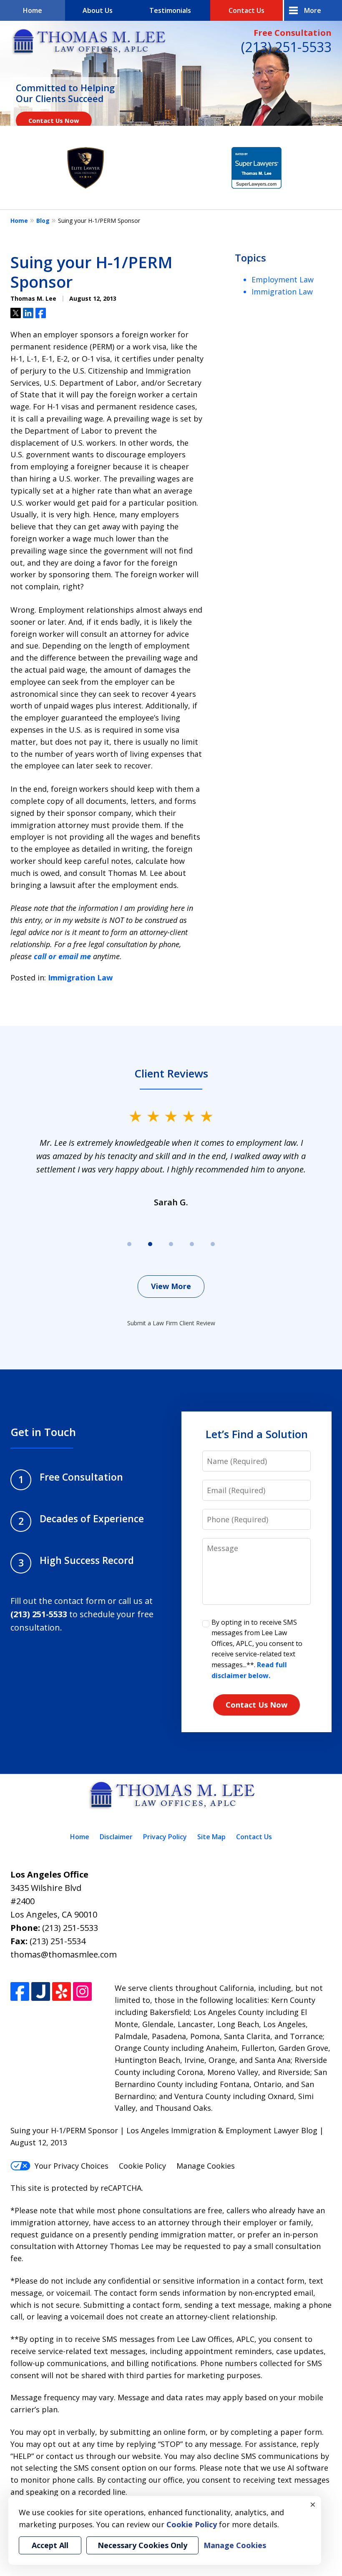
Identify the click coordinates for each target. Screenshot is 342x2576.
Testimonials (170, 10)
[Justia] (41, 1991)
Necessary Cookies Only (142, 2545)
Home (33, 10)
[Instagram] (82, 1991)
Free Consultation (293, 33)
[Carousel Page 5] (213, 1244)
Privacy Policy (165, 1837)
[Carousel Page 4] (192, 1244)
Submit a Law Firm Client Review (171, 1323)
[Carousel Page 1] (129, 1244)
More (313, 10)
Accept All (50, 2545)
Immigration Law (80, 978)
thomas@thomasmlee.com (64, 1954)
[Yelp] (62, 1991)
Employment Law (283, 279)
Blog (43, 221)
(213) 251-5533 (286, 47)
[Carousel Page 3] (171, 1244)
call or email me (62, 956)
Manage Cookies (206, 2166)
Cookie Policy (142, 2166)
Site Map (211, 1837)
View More (171, 1286)
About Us (98, 10)
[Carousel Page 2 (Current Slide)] (150, 1244)
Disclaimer (116, 1837)
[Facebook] (20, 1991)
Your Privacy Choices (72, 2166)
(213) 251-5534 (58, 1941)
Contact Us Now (54, 120)
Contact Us (246, 10)
